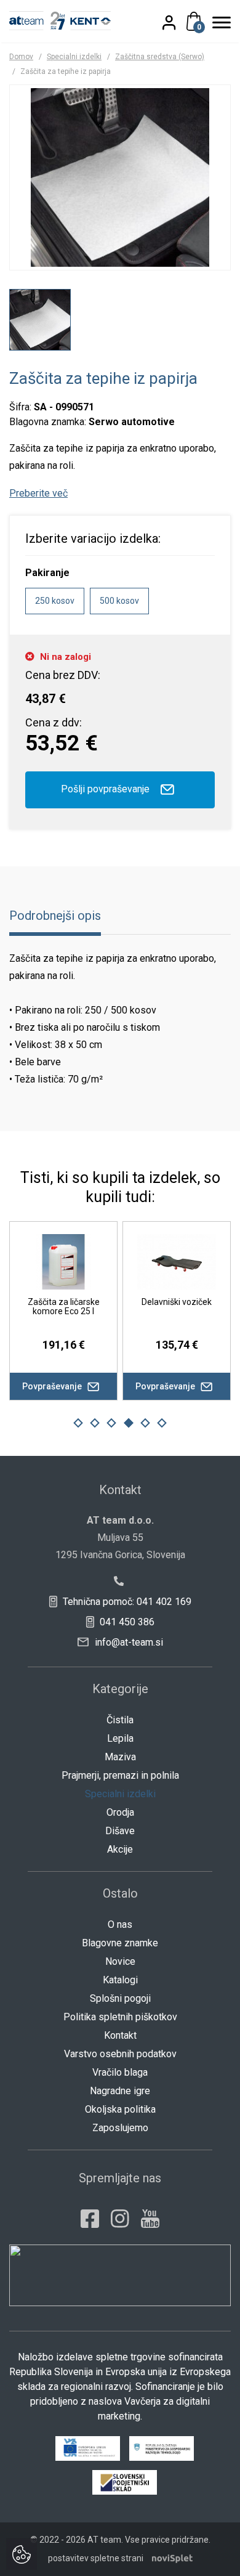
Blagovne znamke (120, 1943)
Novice (120, 1961)
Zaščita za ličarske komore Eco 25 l (64, 1306)
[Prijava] (176, 22)
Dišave (120, 1831)
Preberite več (38, 493)
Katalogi (120, 1980)
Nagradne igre (120, 2091)
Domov (21, 57)
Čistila (120, 1720)
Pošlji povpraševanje (106, 789)
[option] (40, 320)
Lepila (120, 1738)
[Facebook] (90, 2219)
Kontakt (120, 2035)
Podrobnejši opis (55, 916)
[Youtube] (150, 2219)
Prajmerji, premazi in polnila (120, 1775)
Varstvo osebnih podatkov (120, 2054)
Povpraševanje (53, 1386)
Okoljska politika (120, 2109)
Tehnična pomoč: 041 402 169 (126, 1602)
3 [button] (111, 1423)
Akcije (120, 1849)
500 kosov (119, 601)
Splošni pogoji (120, 1998)
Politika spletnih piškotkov (120, 2017)
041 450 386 (126, 1622)
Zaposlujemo (120, 2128)
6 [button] (162, 1423)
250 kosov (55, 601)
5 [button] (145, 1423)
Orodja (120, 1812)
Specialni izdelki (74, 57)
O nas (120, 1924)
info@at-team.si (128, 1642)
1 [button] (78, 1423)
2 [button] (95, 1423)
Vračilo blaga (120, 2072)
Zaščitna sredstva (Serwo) (160, 57)
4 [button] (129, 1423)
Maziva (120, 1757)
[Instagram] (120, 2219)
